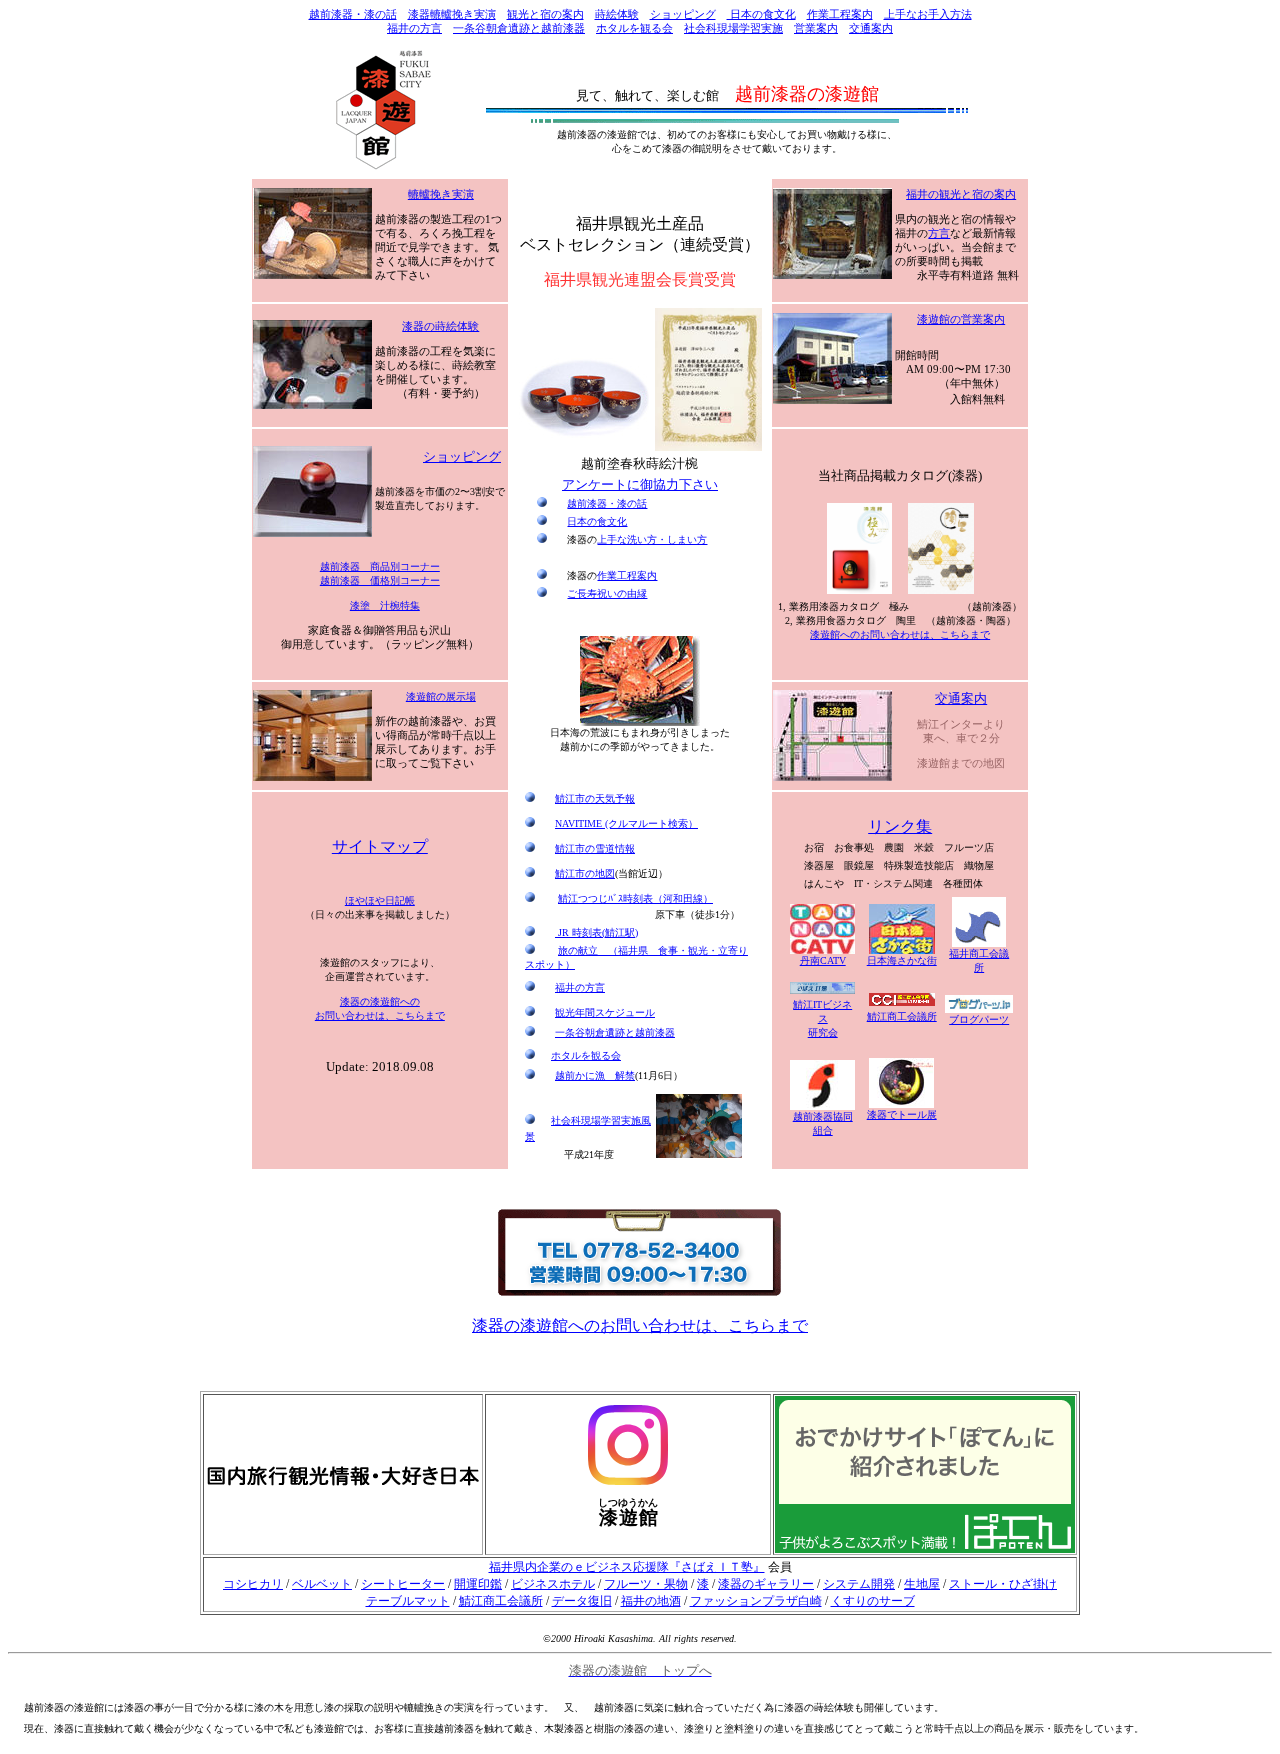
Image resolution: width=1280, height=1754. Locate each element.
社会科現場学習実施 (733, 28)
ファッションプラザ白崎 (756, 1601)
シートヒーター (403, 1584)
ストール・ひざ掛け (1003, 1584)
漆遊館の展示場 (441, 696)
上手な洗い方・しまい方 (652, 539)
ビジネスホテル (553, 1584)
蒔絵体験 (617, 14)
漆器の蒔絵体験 (440, 326)
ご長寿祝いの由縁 (607, 593)
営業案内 (816, 28)
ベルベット (322, 1584)
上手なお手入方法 (928, 14)
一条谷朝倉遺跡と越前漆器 (519, 28)
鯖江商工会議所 (501, 1601)
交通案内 (871, 28)
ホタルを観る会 (634, 28)
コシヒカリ (253, 1584)
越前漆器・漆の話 (353, 14)
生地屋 (922, 1584)
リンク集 (900, 826)
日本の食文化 (761, 14)
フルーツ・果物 (646, 1584)
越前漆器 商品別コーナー (380, 566)
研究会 (822, 1018)
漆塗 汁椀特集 (385, 605)
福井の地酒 (651, 1601)
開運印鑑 (478, 1584)
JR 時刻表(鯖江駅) (596, 932)
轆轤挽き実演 (441, 194)
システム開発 (859, 1584)
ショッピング (683, 14)
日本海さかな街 (902, 960)
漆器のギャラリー (766, 1584)
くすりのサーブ (873, 1601)
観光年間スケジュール (605, 1012)
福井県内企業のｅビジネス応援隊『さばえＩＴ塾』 (627, 1567)
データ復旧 (582, 1601)
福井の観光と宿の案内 (961, 194)
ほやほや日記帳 (380, 900)
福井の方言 (414, 28)
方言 (939, 233)
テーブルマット (408, 1601)
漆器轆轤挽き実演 (452, 14)
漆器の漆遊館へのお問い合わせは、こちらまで (640, 1325)
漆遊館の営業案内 (961, 319)
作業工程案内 (840, 14)
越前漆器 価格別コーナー (380, 580)
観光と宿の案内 (545, 14)
